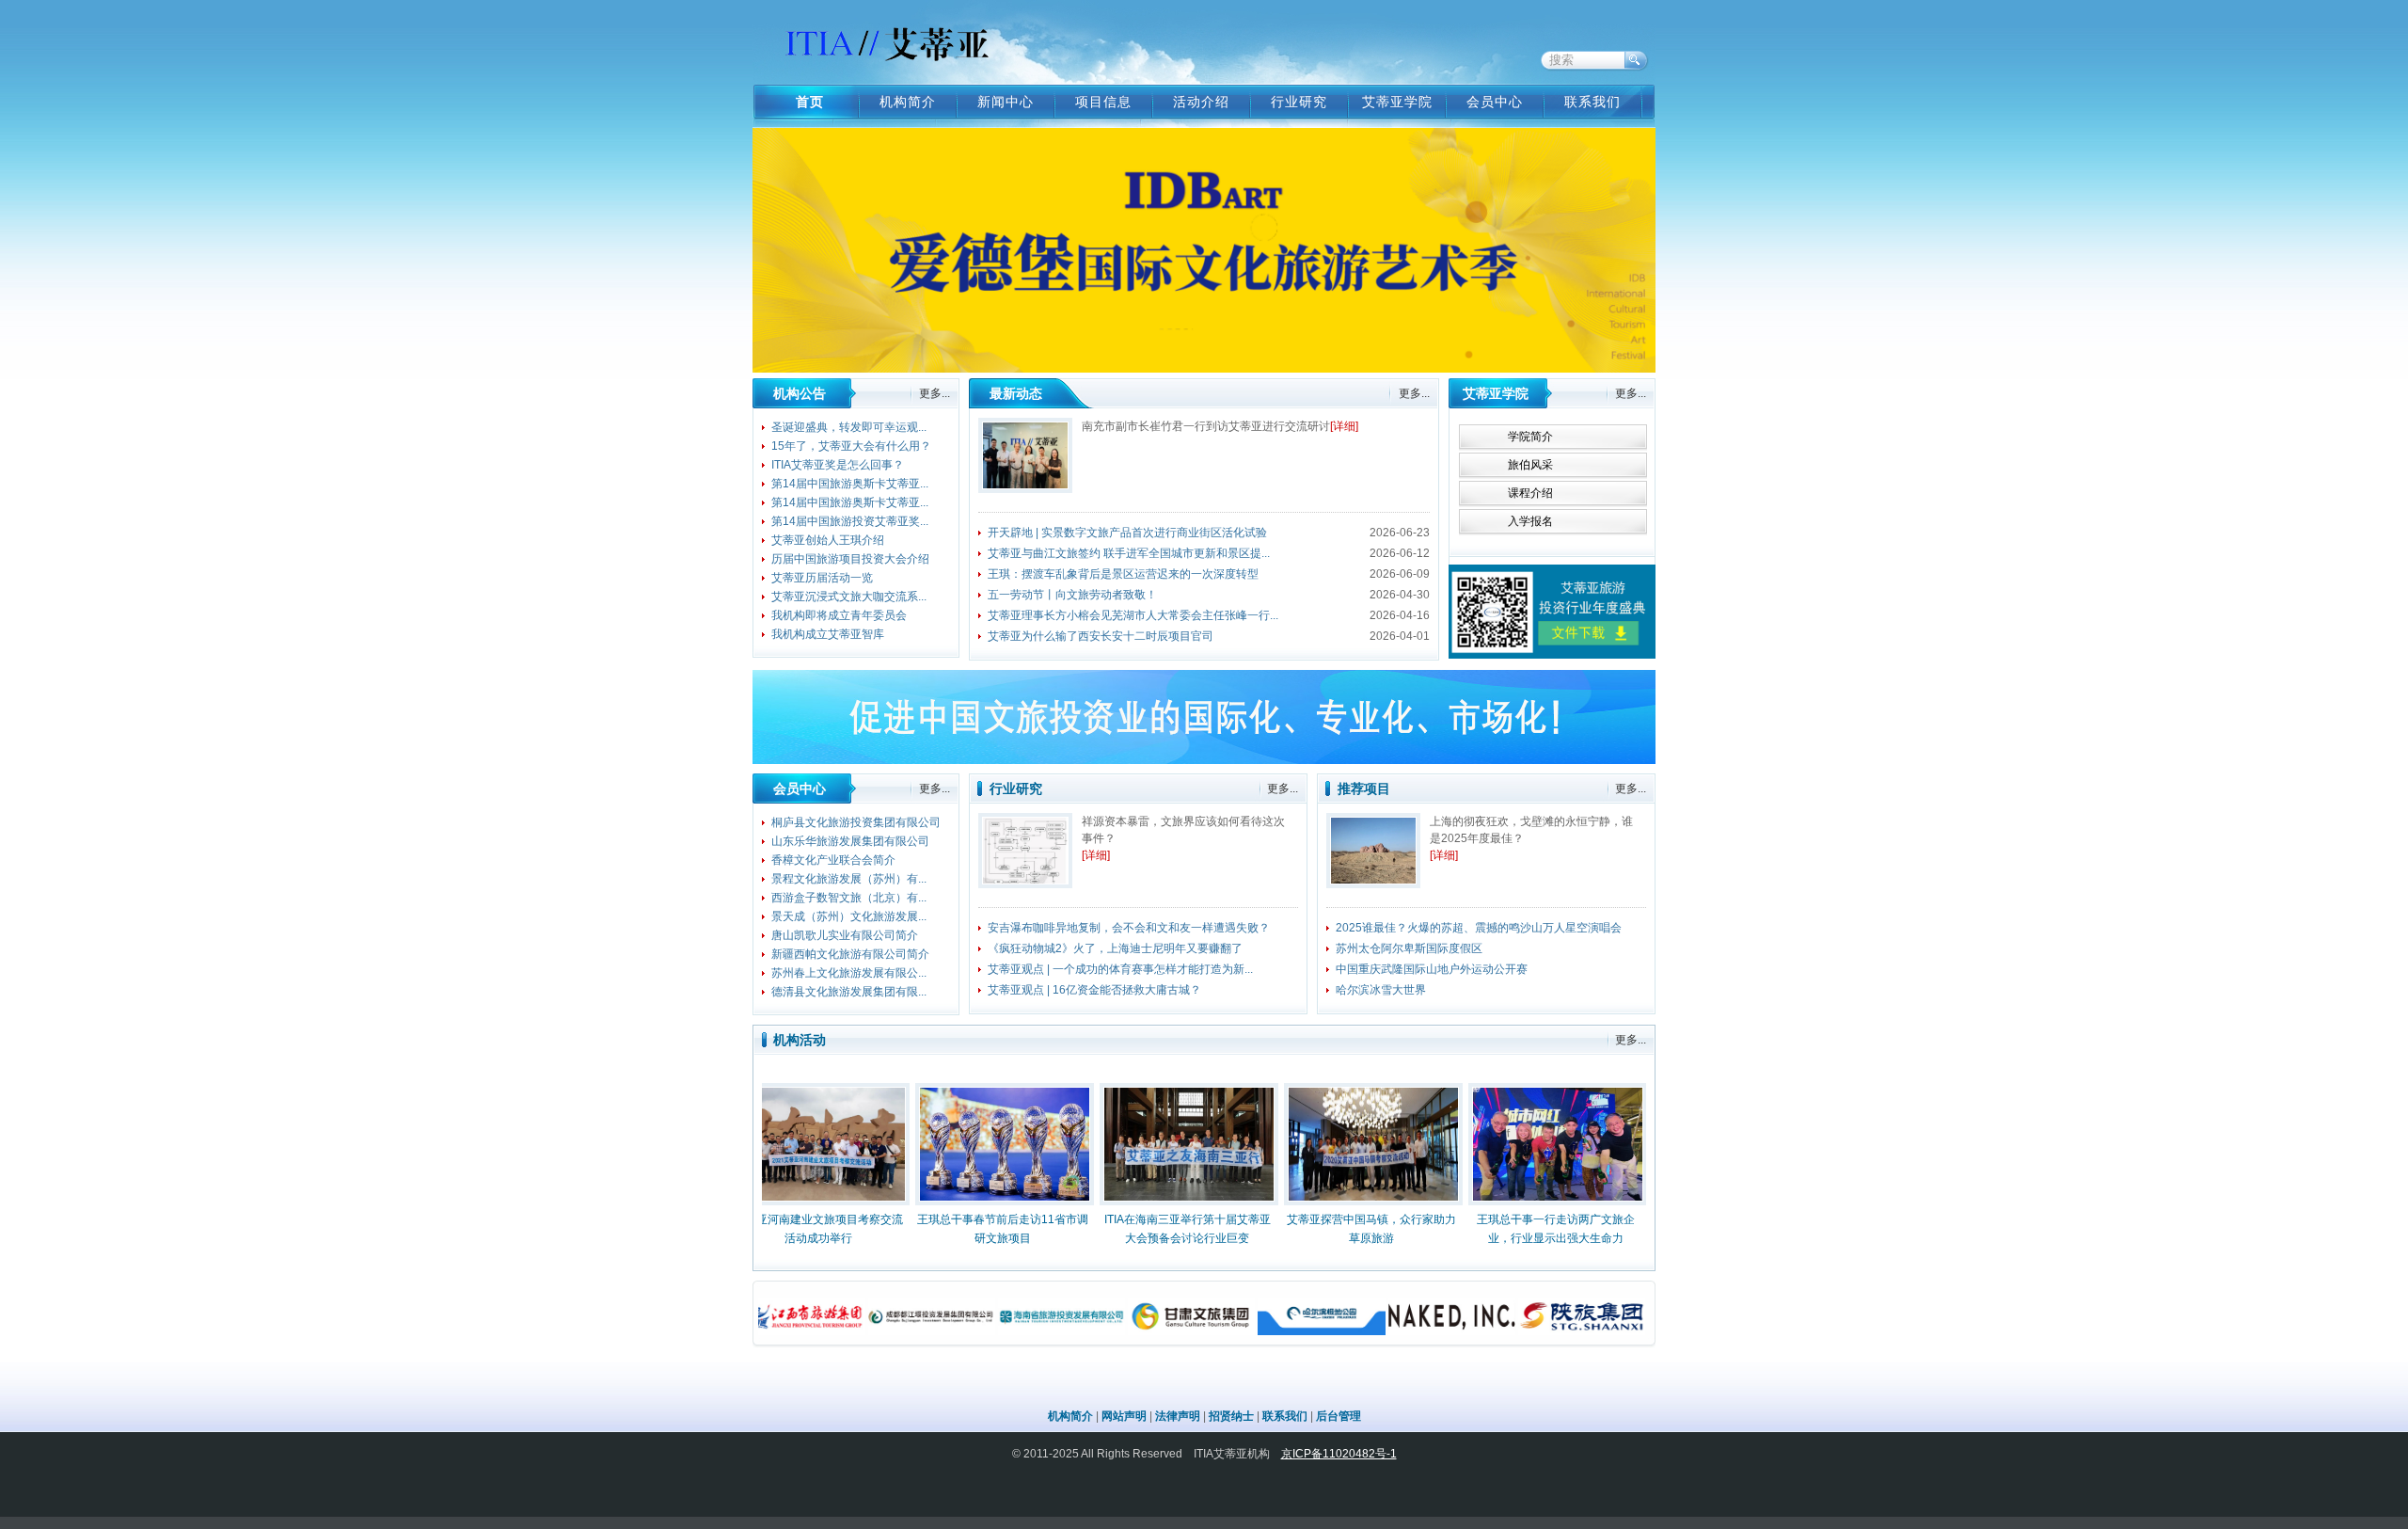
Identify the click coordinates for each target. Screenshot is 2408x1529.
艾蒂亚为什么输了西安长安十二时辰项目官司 (1101, 636)
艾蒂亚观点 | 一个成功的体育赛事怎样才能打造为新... (1120, 969)
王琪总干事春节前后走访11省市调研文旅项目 (961, 1229)
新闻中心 (1006, 102)
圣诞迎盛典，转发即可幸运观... (849, 427)
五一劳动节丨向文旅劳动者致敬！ (1072, 595)
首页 (810, 102)
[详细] (1344, 426)
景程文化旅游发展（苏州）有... (849, 879)
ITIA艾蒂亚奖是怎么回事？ (838, 465)
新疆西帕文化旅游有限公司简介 (850, 954)
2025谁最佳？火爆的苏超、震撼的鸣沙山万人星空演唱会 (1479, 928)
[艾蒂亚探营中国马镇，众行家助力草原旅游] (1330, 1147)
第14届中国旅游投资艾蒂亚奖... (850, 521)
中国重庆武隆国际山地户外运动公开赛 (1432, 969)
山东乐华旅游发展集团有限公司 (850, 841)
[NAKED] (1391, 1331)
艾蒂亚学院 (1397, 102)
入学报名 (1530, 521)
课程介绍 (1530, 493)
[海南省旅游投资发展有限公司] (1000, 1331)
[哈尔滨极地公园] (1260, 1331)
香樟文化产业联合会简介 (833, 860)
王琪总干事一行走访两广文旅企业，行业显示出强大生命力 (1514, 1229)
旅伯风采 (1530, 465)
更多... (935, 393)
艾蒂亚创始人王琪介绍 (828, 540)
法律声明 (1178, 1416)
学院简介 (1530, 437)
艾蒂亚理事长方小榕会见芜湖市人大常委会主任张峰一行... (1133, 615)
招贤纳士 (1231, 1416)
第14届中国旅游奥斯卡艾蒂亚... (850, 484)
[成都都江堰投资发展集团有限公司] (871, 1331)
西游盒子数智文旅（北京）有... (849, 898)
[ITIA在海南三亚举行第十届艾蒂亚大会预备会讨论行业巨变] (1146, 1147)
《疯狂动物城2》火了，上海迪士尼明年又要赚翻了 (1115, 948)
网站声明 (1124, 1416)
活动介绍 (1201, 102)
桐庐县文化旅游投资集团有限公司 (856, 822)
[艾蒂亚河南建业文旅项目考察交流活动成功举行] (777, 1147)
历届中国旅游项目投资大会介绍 (850, 559)
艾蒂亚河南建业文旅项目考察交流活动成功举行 (777, 1229)
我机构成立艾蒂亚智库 (828, 634)
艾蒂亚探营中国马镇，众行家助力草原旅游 (1330, 1229)
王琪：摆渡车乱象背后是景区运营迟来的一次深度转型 (1123, 574)
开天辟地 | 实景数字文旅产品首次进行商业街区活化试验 (1127, 533)
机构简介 (908, 102)
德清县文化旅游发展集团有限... (849, 992)
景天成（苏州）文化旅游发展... (849, 916)
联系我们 (1592, 102)
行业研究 (1299, 102)
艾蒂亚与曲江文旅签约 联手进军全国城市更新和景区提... (1129, 553)
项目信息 (1103, 102)
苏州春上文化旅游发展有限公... (849, 973)
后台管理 (1339, 1416)
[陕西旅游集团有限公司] (1521, 1331)
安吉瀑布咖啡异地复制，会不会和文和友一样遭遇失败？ (1129, 928)
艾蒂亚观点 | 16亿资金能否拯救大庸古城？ (1094, 990)
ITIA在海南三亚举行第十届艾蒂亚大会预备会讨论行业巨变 (1146, 1229)
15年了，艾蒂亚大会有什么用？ (851, 446)
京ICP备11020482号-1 (1339, 1454)
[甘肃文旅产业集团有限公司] (1130, 1331)
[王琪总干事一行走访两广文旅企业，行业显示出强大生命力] (1514, 1147)
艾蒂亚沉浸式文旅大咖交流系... (849, 597)
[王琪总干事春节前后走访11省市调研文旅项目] (961, 1147)
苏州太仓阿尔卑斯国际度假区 (1409, 948)
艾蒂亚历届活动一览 (822, 578)
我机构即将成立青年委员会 (839, 615)
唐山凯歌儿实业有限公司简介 (845, 935)
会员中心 (1495, 102)
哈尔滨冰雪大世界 (1381, 990)
